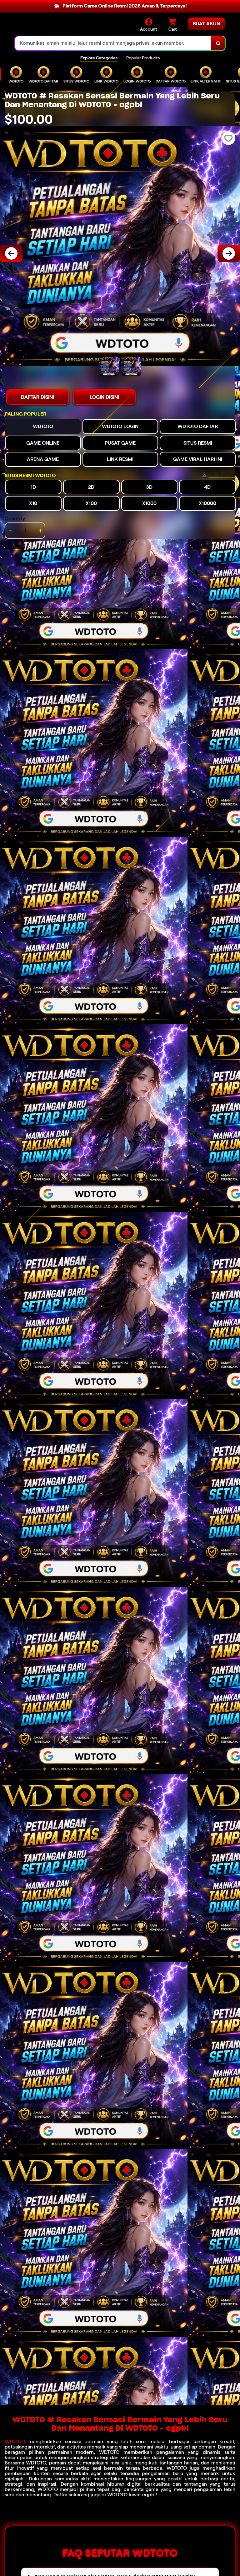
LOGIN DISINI (104, 397)
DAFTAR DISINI (37, 397)
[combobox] (113, 43)
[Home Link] (56, 25)
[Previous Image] (11, 253)
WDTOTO (15, 2441)
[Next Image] (229, 253)
